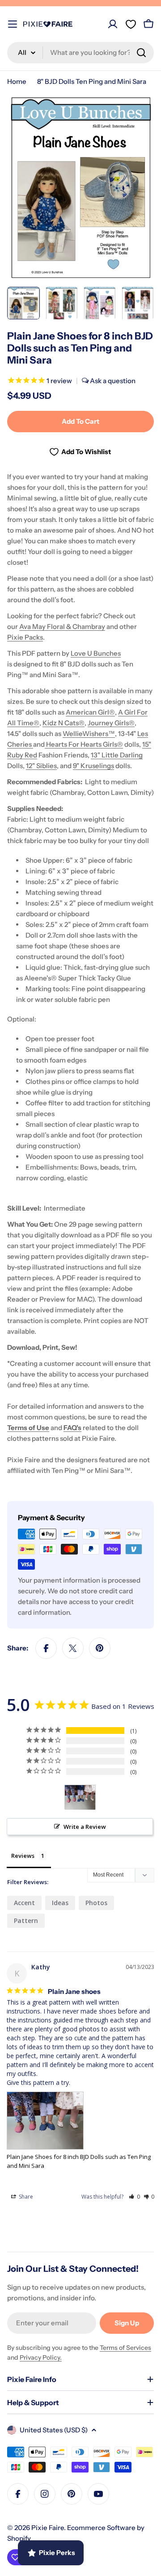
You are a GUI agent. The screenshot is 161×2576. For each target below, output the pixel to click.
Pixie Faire (48, 2528)
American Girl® (90, 712)
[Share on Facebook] (46, 1648)
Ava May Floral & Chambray (62, 626)
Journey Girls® (111, 723)
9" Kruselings (93, 766)
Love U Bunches (96, 653)
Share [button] (25, 2197)
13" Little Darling (117, 755)
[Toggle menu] (13, 24)
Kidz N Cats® (64, 723)
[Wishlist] (131, 24)
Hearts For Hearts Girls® (84, 744)
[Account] (113, 24)
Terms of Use (28, 1428)
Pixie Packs (25, 637)
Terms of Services (125, 2348)
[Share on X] (73, 1648)
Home (17, 81)
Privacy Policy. (41, 2357)
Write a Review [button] (85, 1827)
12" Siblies (41, 766)
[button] (134, 2197)
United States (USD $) (54, 2430)
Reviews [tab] (23, 1856)
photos (96, 1903)
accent (24, 1903)
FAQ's (72, 1428)
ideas (60, 1903)
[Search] (141, 53)
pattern (26, 1921)
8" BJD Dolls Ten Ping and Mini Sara (92, 81)
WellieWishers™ (89, 734)
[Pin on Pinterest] (100, 1648)
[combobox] (80, 53)
